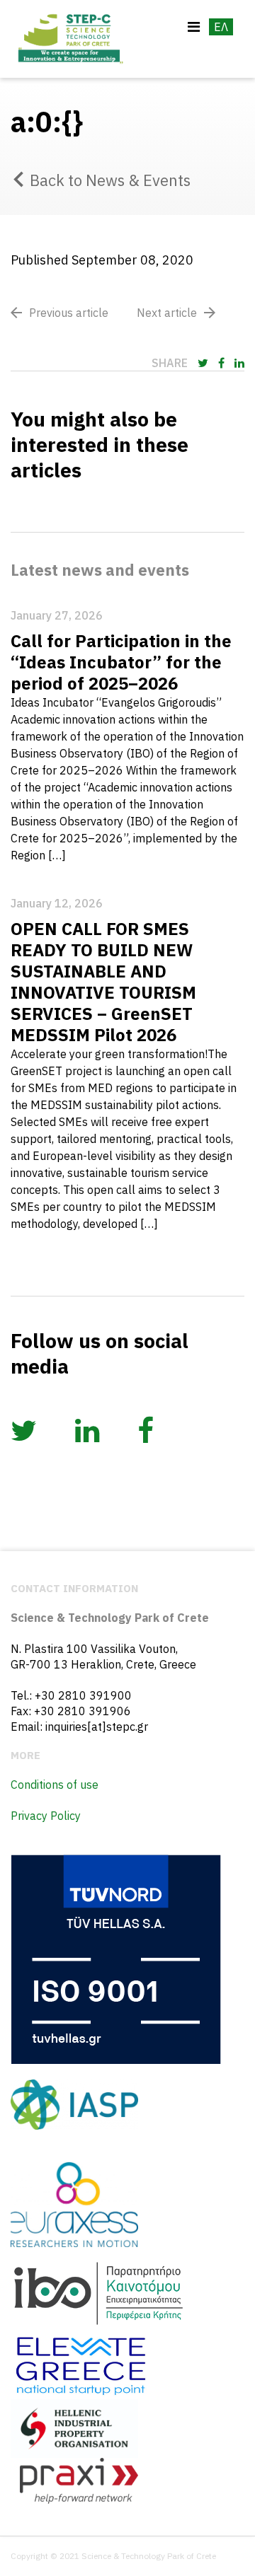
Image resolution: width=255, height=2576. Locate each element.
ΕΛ (221, 27)
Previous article (69, 313)
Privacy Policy (46, 1816)
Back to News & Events (110, 180)
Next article (167, 313)
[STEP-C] (69, 39)
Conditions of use (55, 1785)
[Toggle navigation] (194, 27)
